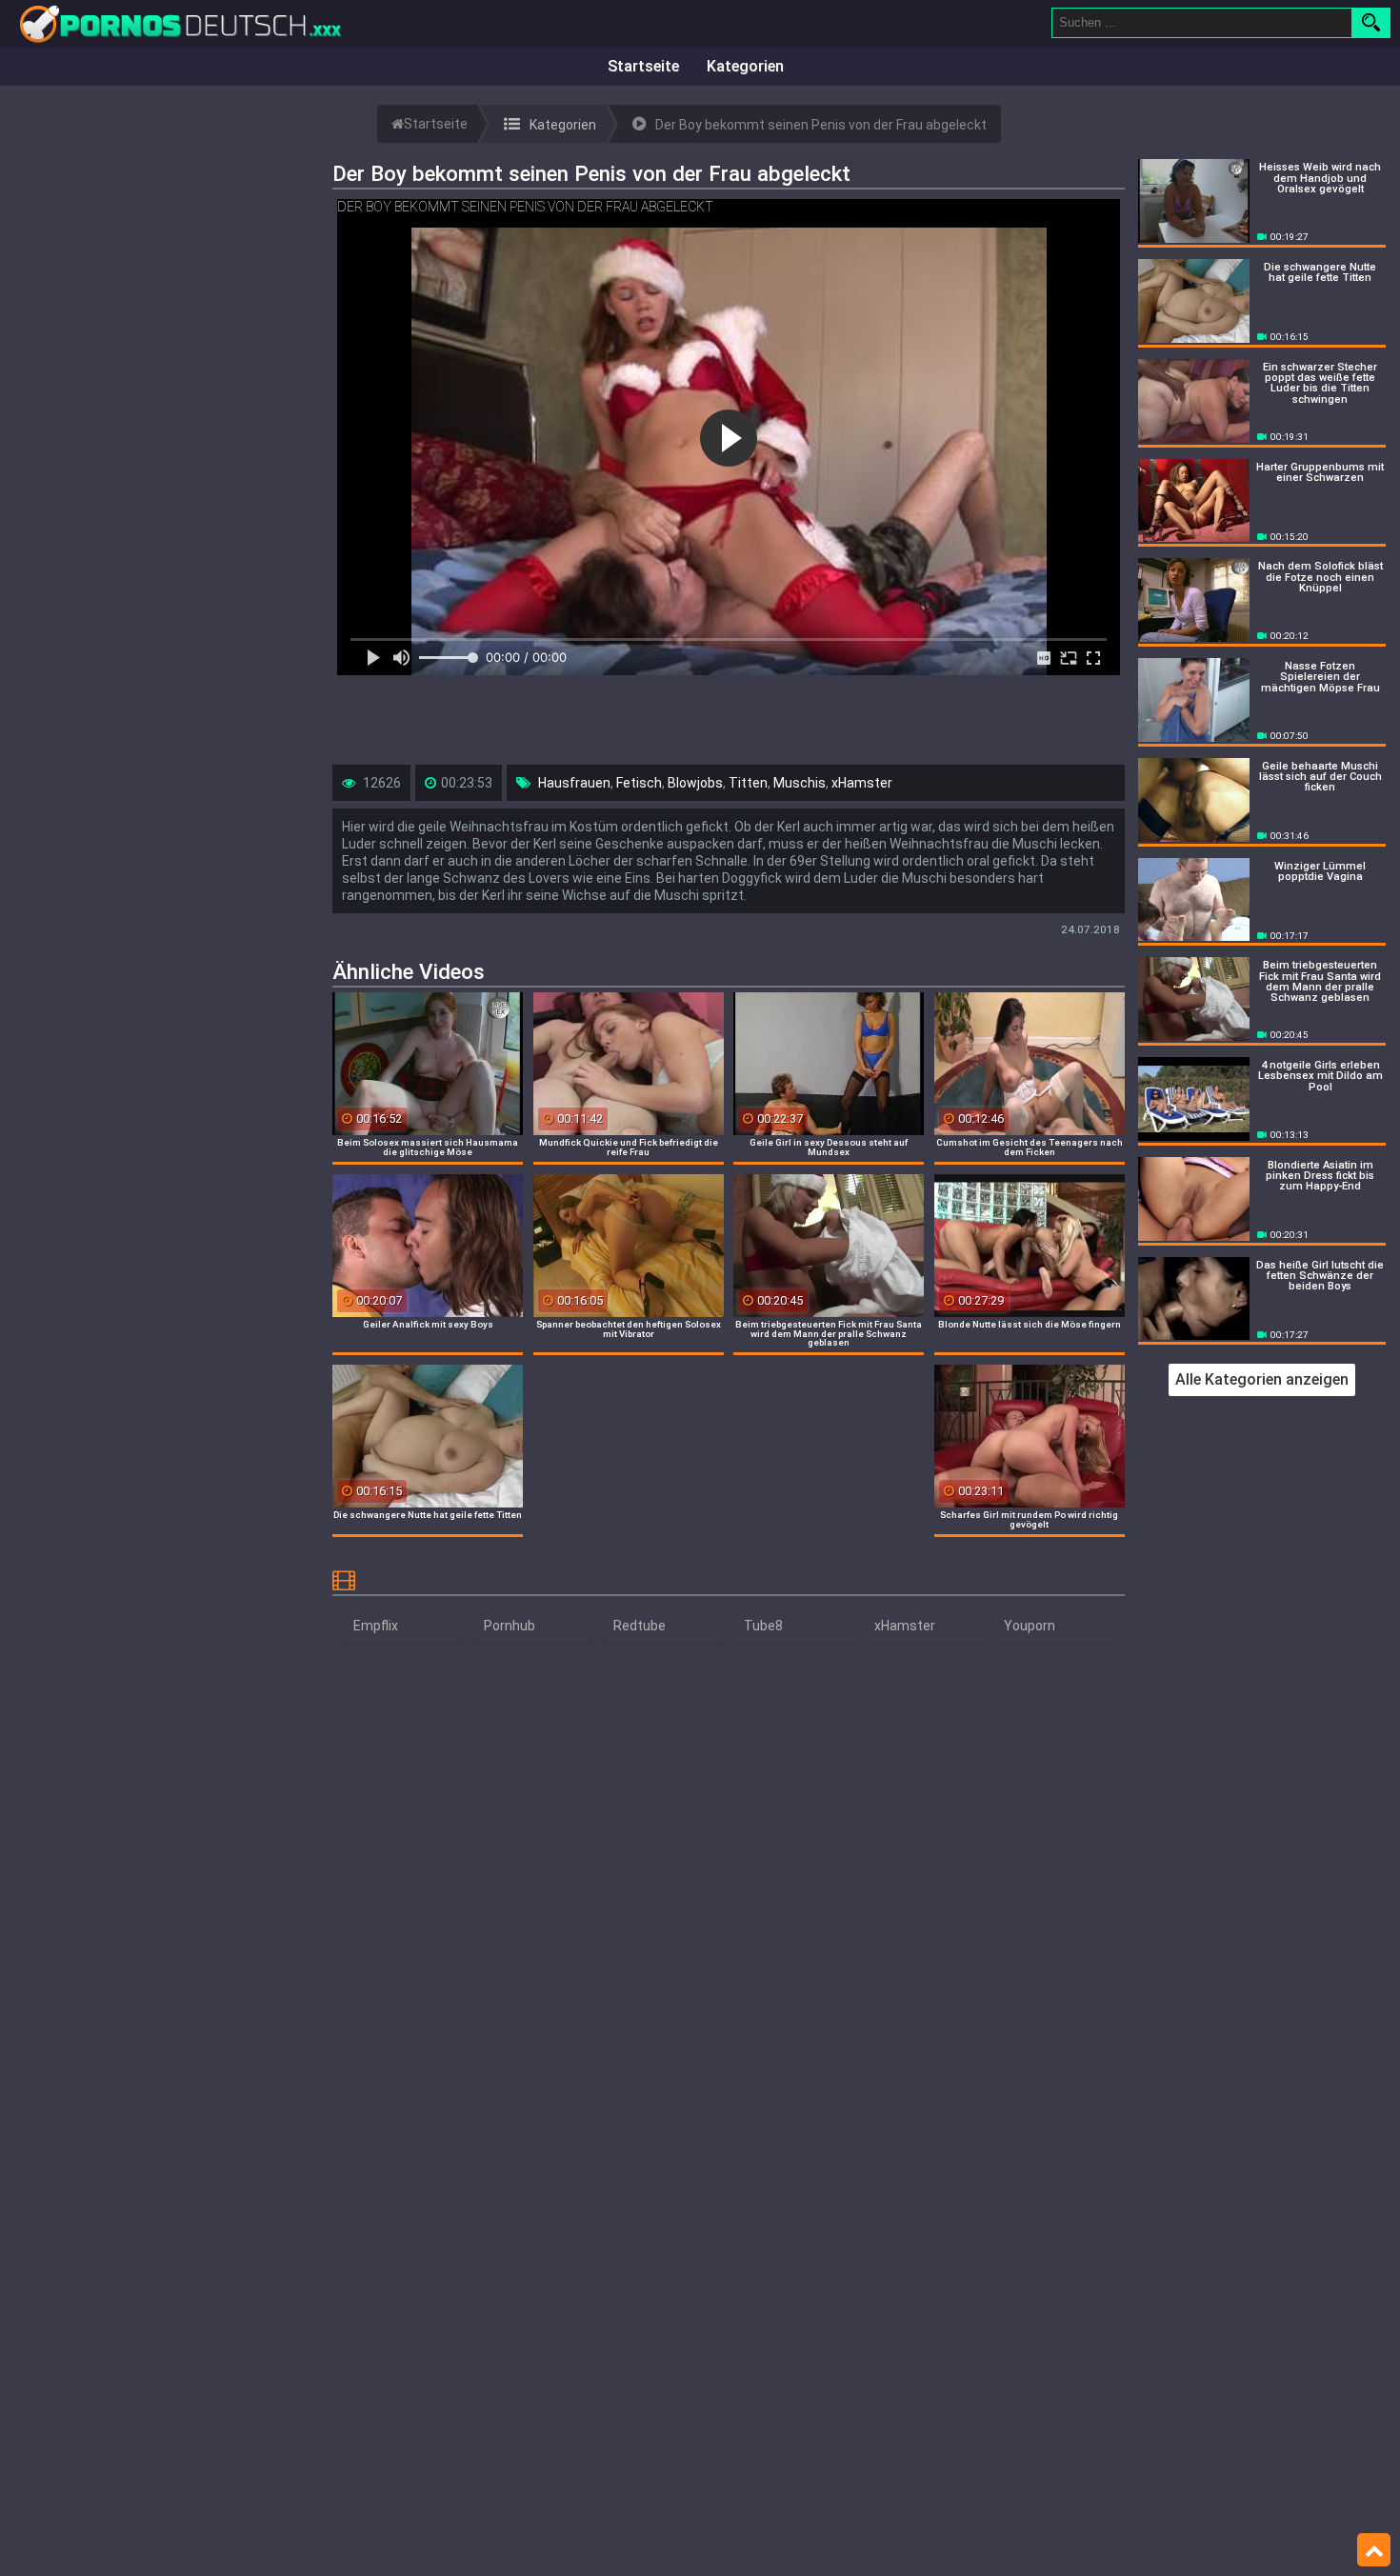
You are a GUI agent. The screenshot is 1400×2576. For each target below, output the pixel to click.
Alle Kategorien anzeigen (1262, 1379)
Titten (748, 783)
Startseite (643, 66)
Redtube (640, 1626)
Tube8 (763, 1626)
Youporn (1030, 1626)
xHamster (862, 783)
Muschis (800, 783)
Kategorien (745, 66)
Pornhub (510, 1626)
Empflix (376, 1626)
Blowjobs (695, 783)
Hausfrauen (574, 783)
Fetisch (639, 783)
